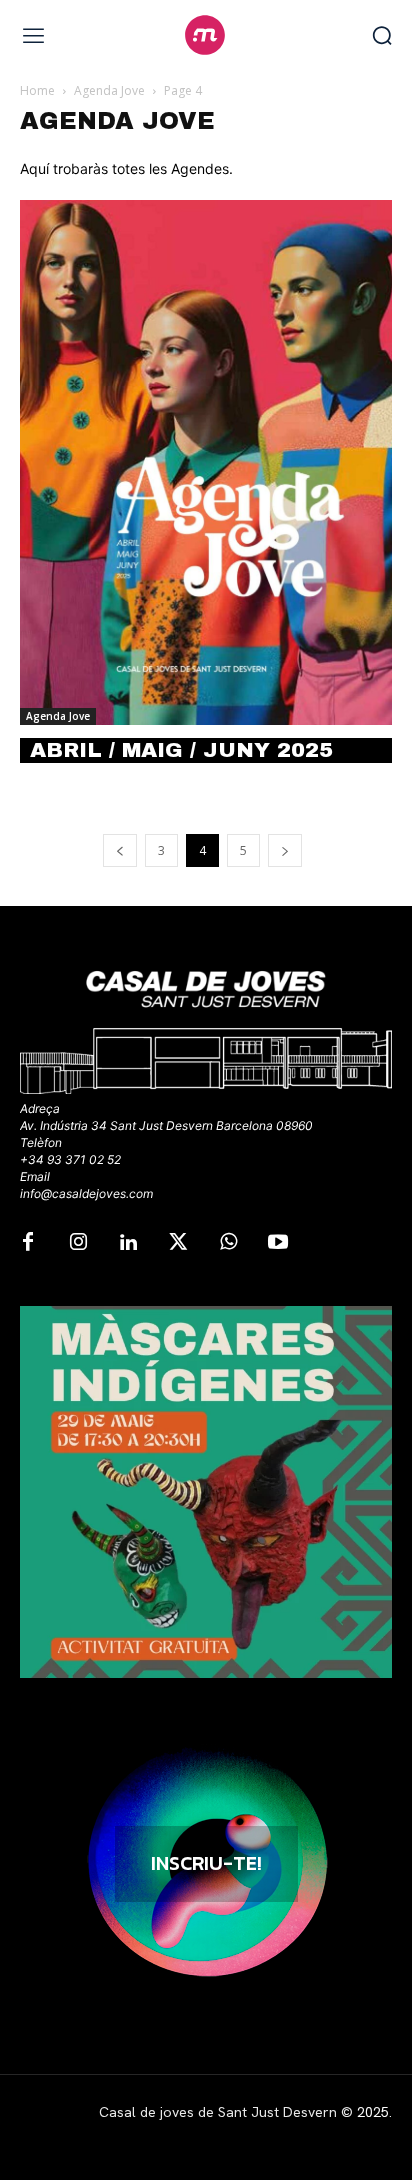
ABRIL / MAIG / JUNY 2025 (181, 750)
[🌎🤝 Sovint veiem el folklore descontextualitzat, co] (206, 1492)
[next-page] (285, 850)
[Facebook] (28, 1243)
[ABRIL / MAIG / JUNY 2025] (206, 462)
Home (37, 90)
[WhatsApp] (228, 1243)
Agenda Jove (109, 90)
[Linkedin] (128, 1243)
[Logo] (205, 35)
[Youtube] (278, 1243)
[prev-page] (120, 850)
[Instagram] (78, 1243)
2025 (373, 2112)
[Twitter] (178, 1243)
